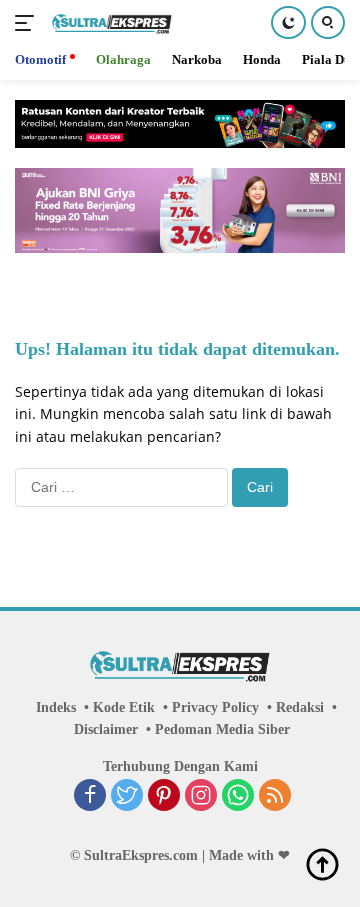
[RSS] (275, 797)
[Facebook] (90, 797)
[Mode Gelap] (288, 22)
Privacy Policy (215, 707)
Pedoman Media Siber (222, 729)
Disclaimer (106, 729)
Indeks (56, 707)
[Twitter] (127, 797)
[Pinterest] (164, 797)
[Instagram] (201, 797)
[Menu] (28, 23)
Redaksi (300, 707)
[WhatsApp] (238, 797)
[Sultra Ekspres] (109, 23)
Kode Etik (124, 707)
